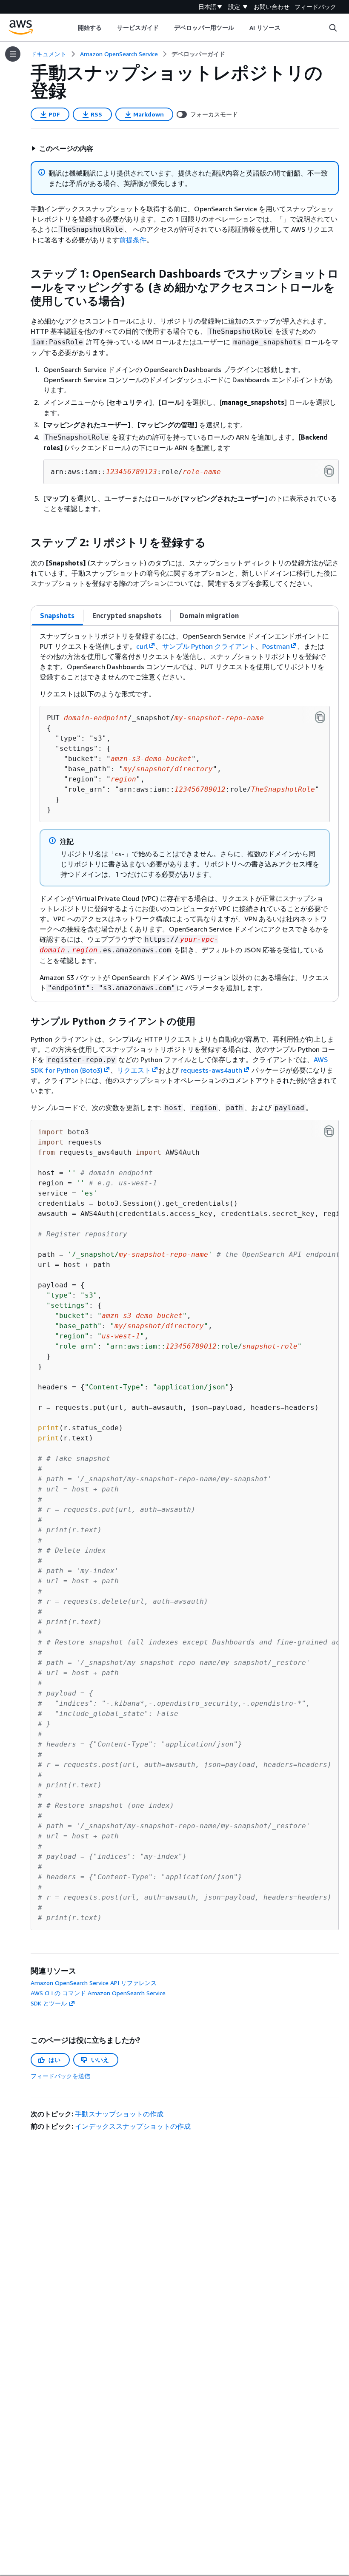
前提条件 (133, 240)
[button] (62, 148)
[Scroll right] (287, 28)
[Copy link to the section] (24, 274)
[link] (198, 54)
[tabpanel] (185, 814)
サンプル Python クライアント (209, 646)
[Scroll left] (71, 28)
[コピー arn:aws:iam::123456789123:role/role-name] (329, 471)
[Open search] (333, 28)
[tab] (57, 616)
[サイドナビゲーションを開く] (13, 54)
